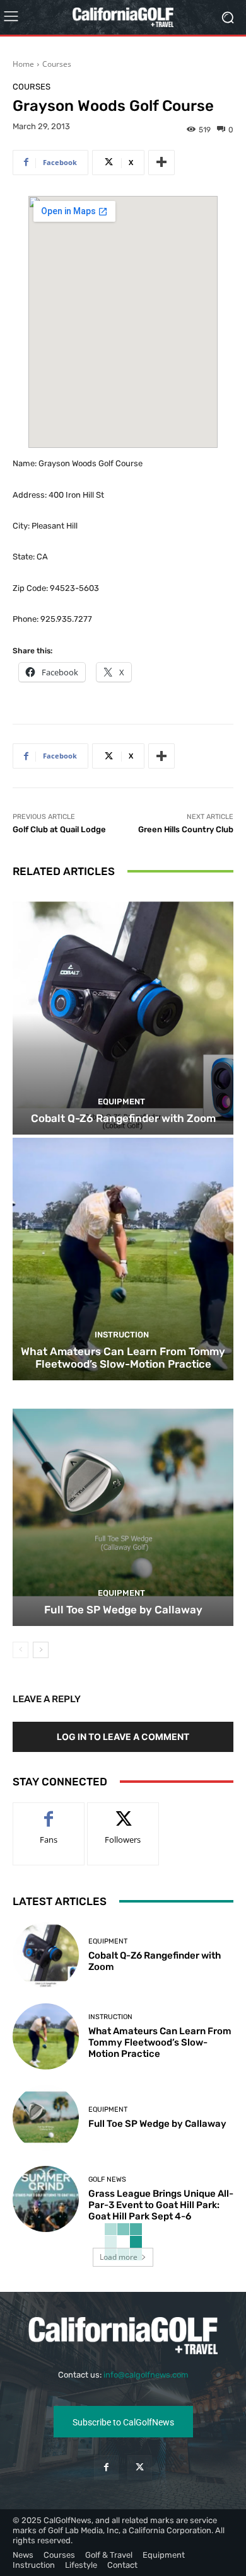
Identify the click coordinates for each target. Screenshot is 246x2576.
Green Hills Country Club (186, 829)
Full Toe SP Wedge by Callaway (123, 1610)
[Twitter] (140, 2467)
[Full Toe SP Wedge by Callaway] (123, 1505)
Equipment (121, 1102)
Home (23, 64)
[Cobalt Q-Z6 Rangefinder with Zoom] (123, 1013)
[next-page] (41, 1650)
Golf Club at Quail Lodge (59, 829)
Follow (123, 1812)
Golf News (107, 2179)
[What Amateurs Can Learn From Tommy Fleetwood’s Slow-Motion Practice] (123, 1259)
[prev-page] (20, 1650)
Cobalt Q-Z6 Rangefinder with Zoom (123, 1118)
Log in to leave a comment (123, 1737)
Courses (57, 64)
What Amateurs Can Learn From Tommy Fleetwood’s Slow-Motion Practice (123, 1358)
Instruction (122, 1335)
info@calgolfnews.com (146, 2375)
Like (49, 1812)
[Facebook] (106, 2467)
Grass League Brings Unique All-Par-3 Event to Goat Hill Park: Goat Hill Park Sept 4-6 (161, 2205)
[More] (161, 163)
